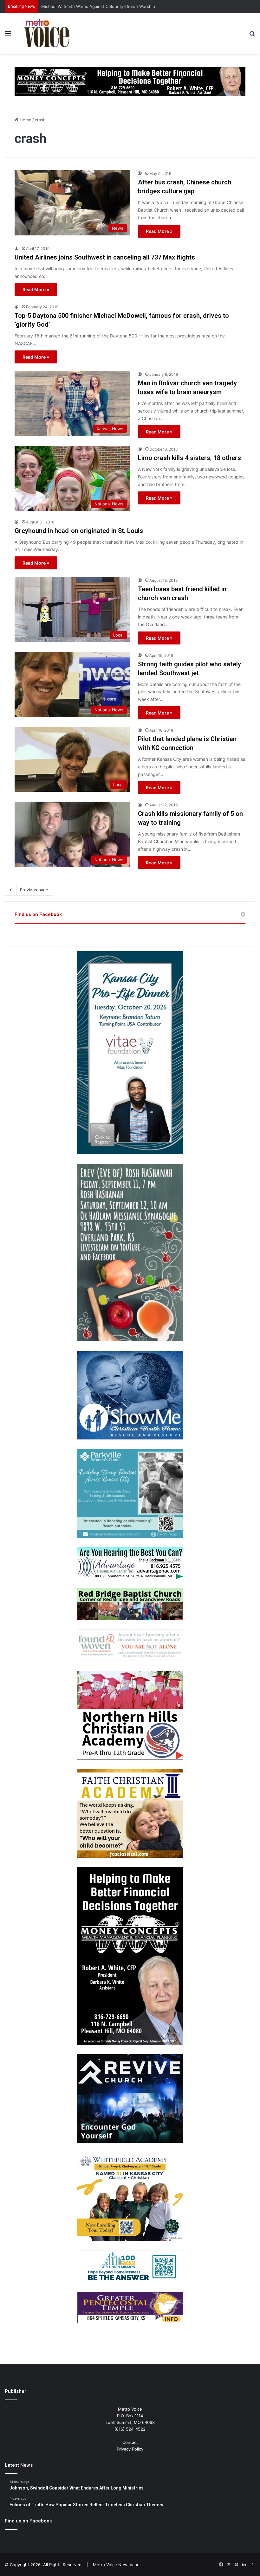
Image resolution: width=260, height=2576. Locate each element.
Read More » (159, 231)
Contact (130, 2442)
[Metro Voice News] (46, 33)
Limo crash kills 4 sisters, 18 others (189, 458)
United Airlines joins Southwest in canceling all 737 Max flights (105, 257)
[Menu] (8, 36)
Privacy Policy (130, 2449)
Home (25, 120)
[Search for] (252, 36)
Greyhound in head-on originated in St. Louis (79, 531)
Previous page (34, 890)
